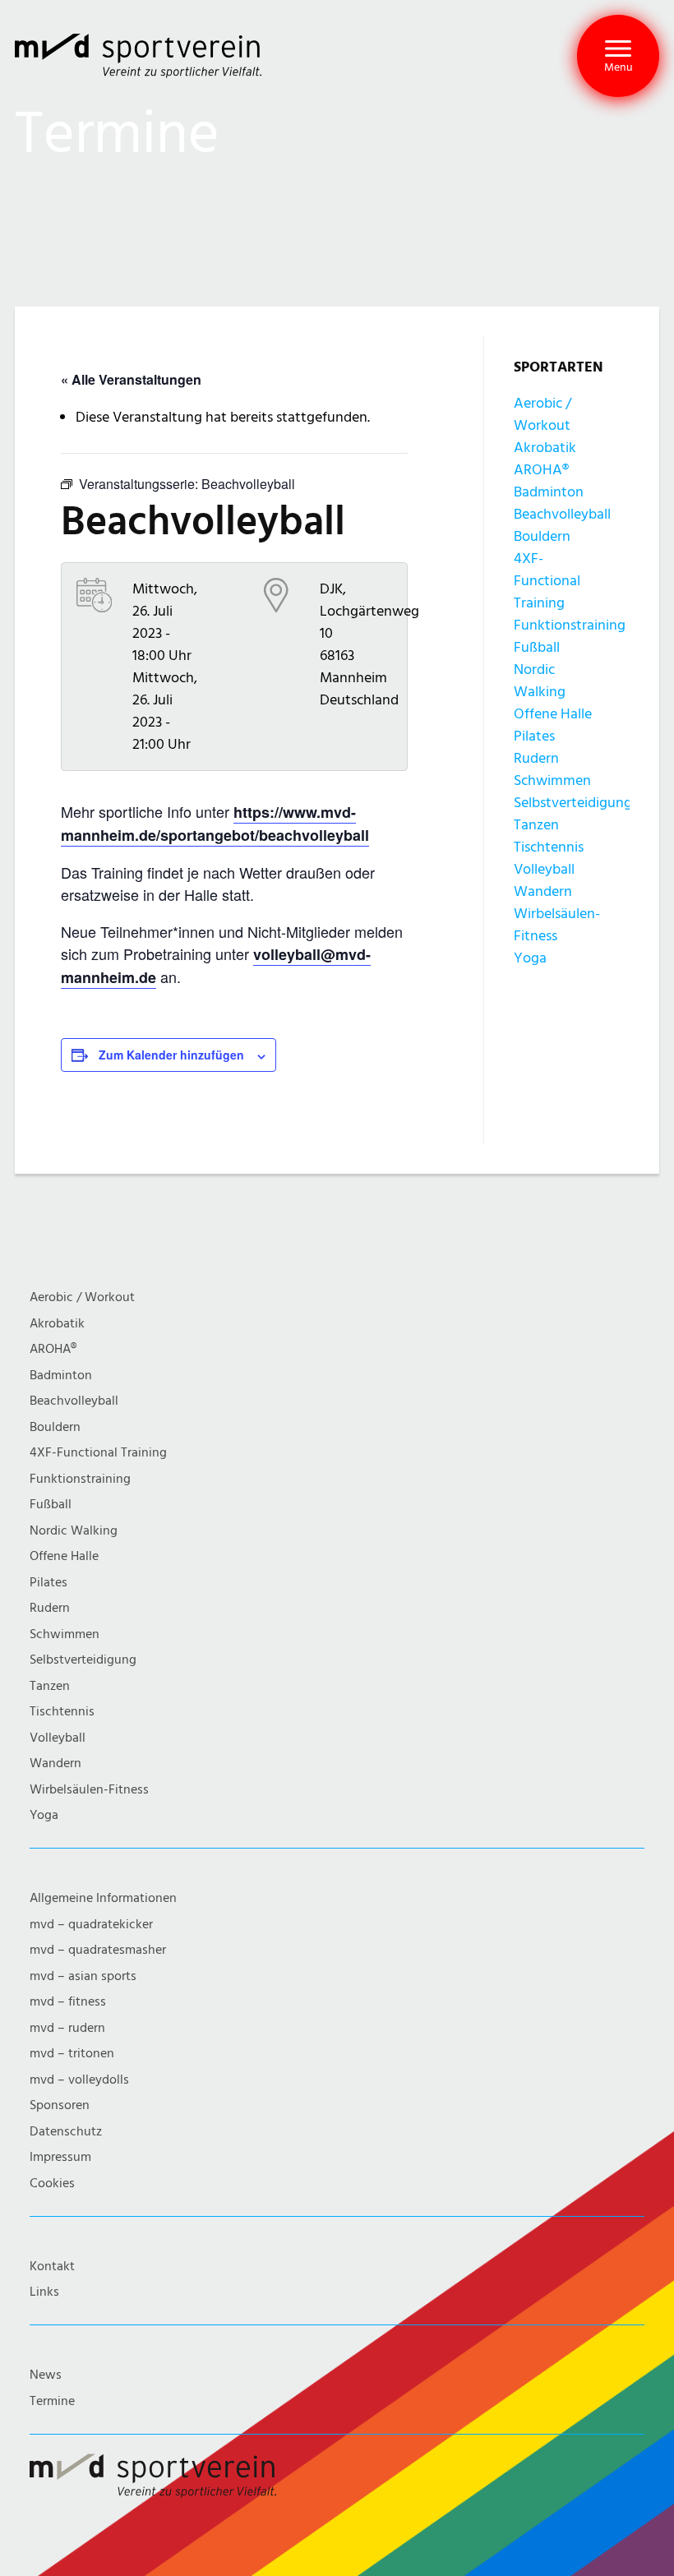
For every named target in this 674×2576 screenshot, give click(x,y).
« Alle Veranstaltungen (131, 379)
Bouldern (542, 536)
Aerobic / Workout (82, 1297)
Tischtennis (549, 847)
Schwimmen (552, 780)
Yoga (530, 958)
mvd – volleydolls (79, 2080)
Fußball (537, 647)
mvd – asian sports (83, 1976)
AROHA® (541, 470)
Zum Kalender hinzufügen (171, 1055)
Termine (52, 2401)
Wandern (543, 891)
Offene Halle (553, 714)
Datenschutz (66, 2132)
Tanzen (536, 825)
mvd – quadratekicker (91, 1925)
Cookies (52, 2184)
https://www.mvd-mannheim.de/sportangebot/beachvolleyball (215, 824)
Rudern (536, 758)
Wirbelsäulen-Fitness (89, 1790)
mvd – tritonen (72, 2054)
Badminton (549, 492)
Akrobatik (545, 448)
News (46, 2375)
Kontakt (52, 2267)
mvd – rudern (67, 2028)
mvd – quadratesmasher (98, 1950)
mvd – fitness (68, 2002)
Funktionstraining (570, 625)
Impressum (60, 2157)
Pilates (534, 736)
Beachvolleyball (562, 514)
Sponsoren (60, 2105)
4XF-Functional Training (547, 581)
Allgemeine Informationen (103, 1898)
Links (44, 2292)
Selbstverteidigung (573, 803)
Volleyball (544, 869)
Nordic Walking (74, 1531)
